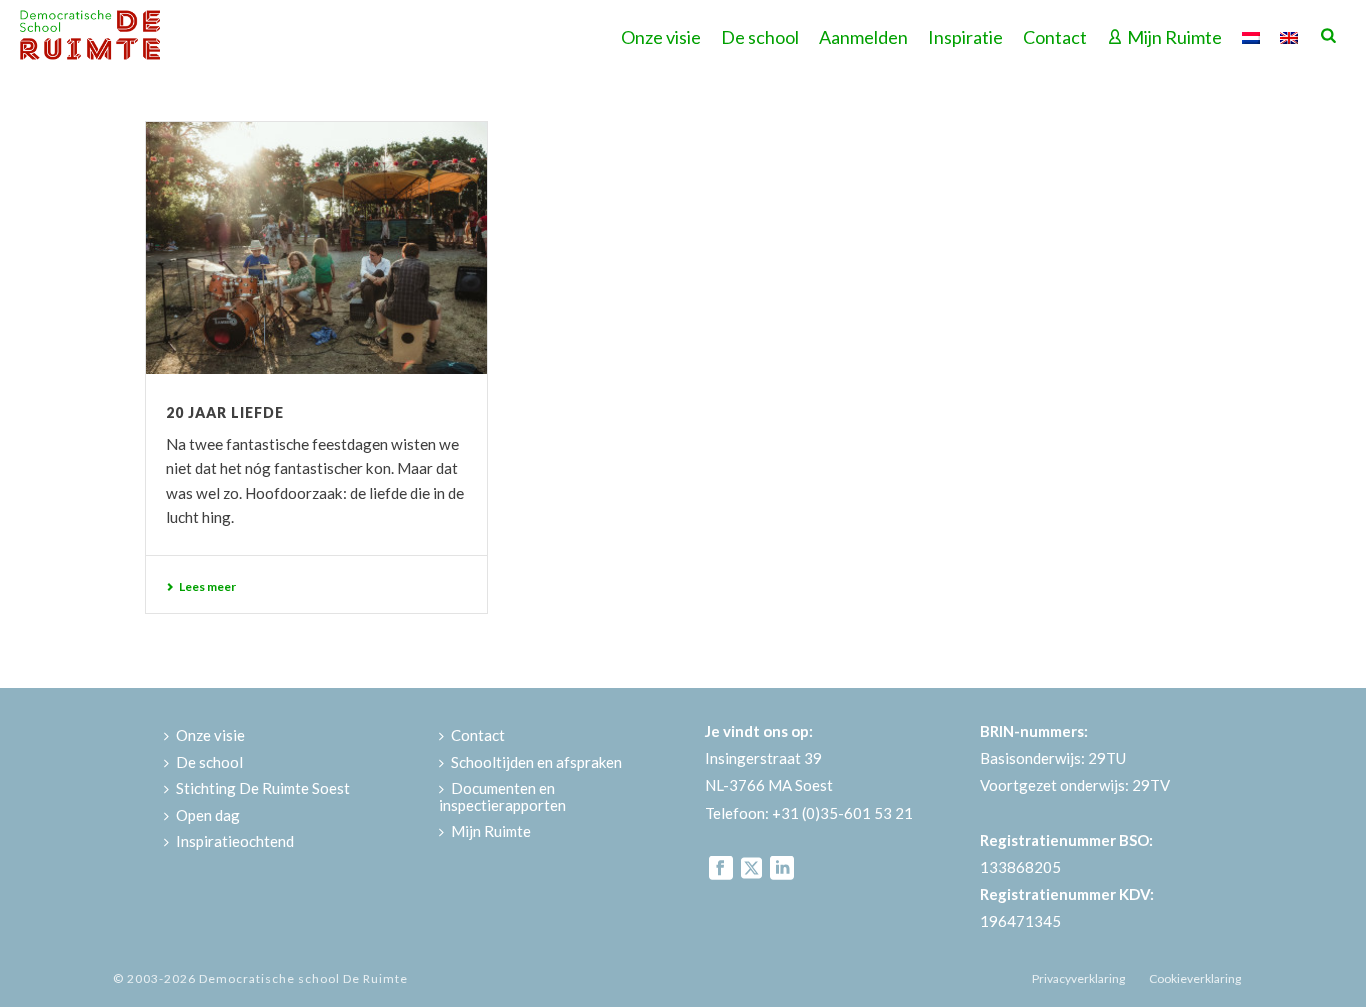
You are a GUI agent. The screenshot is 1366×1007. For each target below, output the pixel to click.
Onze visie (661, 37)
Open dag (208, 815)
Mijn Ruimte (1174, 37)
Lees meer (207, 586)
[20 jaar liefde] (316, 248)
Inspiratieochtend (235, 841)
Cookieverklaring (1195, 978)
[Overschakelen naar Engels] (1289, 35)
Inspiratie (965, 37)
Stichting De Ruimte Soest (263, 788)
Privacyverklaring (1078, 978)
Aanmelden (863, 37)
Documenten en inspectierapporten (502, 796)
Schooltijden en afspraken (536, 762)
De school (760, 37)
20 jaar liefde (225, 412)
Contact (1055, 37)
